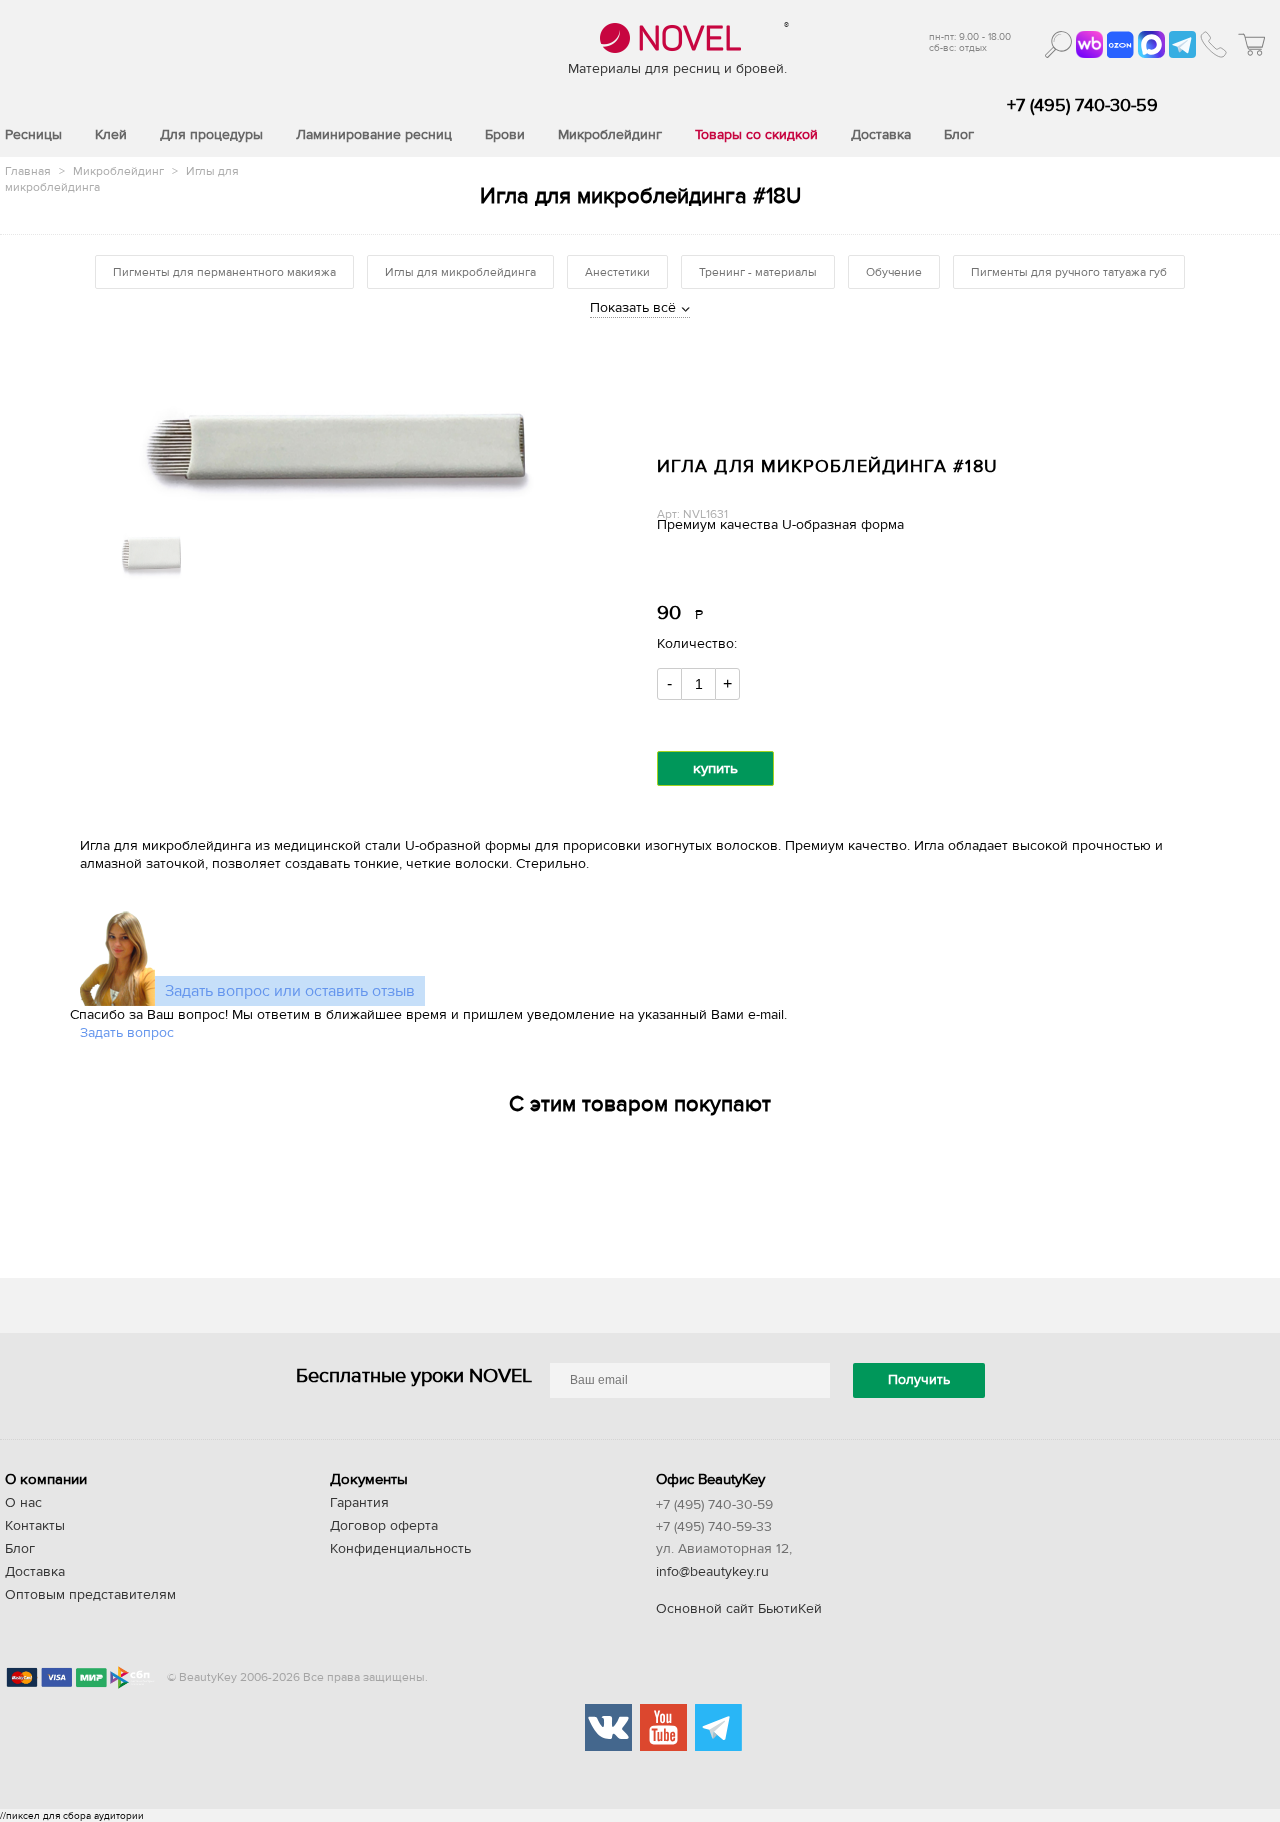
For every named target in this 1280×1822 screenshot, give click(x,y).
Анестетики (617, 272)
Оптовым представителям (90, 1595)
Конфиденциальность (400, 1549)
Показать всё (633, 308)
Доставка (35, 1572)
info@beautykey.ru (712, 1572)
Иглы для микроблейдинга (460, 272)
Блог (20, 1549)
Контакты (35, 1526)
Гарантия (359, 1503)
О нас (23, 1503)
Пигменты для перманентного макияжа (224, 272)
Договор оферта (384, 1526)
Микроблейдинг (120, 171)
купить (715, 768)
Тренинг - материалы (758, 272)
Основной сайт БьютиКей (739, 1609)
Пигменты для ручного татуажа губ (1069, 272)
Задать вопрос (127, 1033)
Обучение (894, 272)
